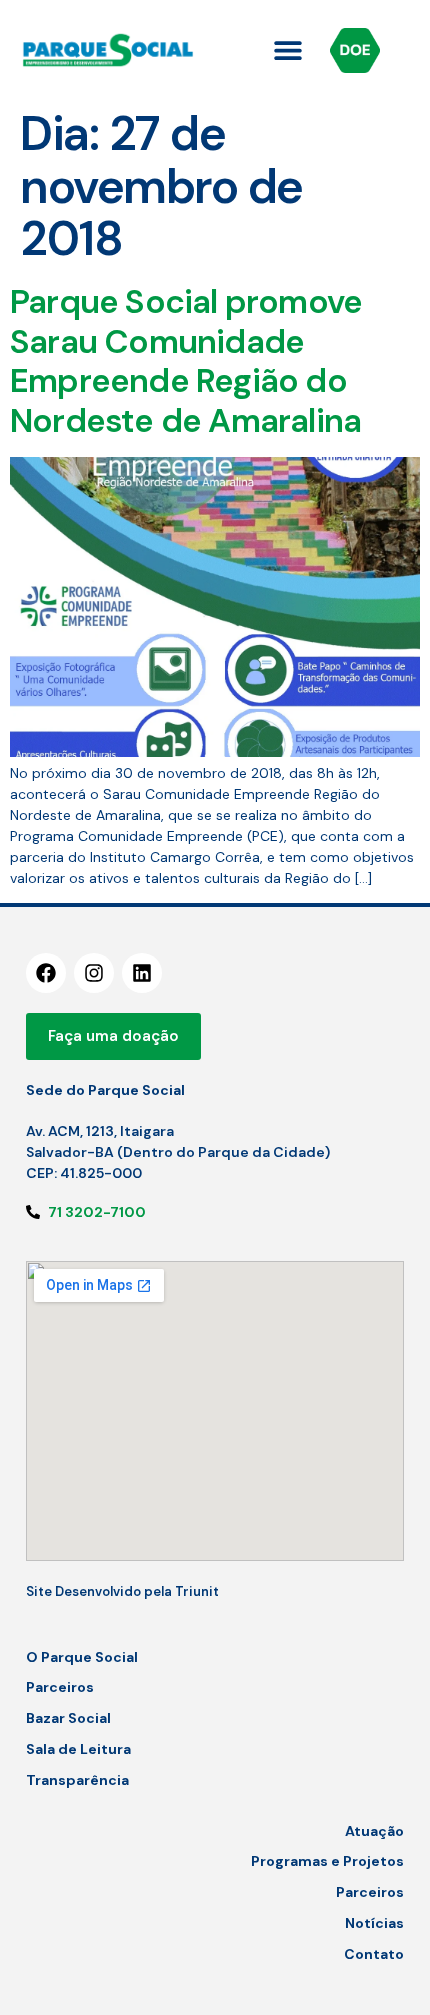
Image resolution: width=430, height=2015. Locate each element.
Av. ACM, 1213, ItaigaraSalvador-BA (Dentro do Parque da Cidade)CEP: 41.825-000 (178, 1152)
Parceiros (60, 1687)
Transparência (77, 1780)
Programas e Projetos (327, 1861)
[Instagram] (94, 973)
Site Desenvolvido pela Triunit (122, 1591)
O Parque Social (82, 1657)
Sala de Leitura (78, 1749)
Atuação (374, 1831)
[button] (287, 50)
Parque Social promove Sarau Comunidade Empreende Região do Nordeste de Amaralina (186, 361)
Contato (374, 1954)
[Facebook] (46, 973)
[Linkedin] (142, 973)
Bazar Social (68, 1718)
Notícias (374, 1923)
